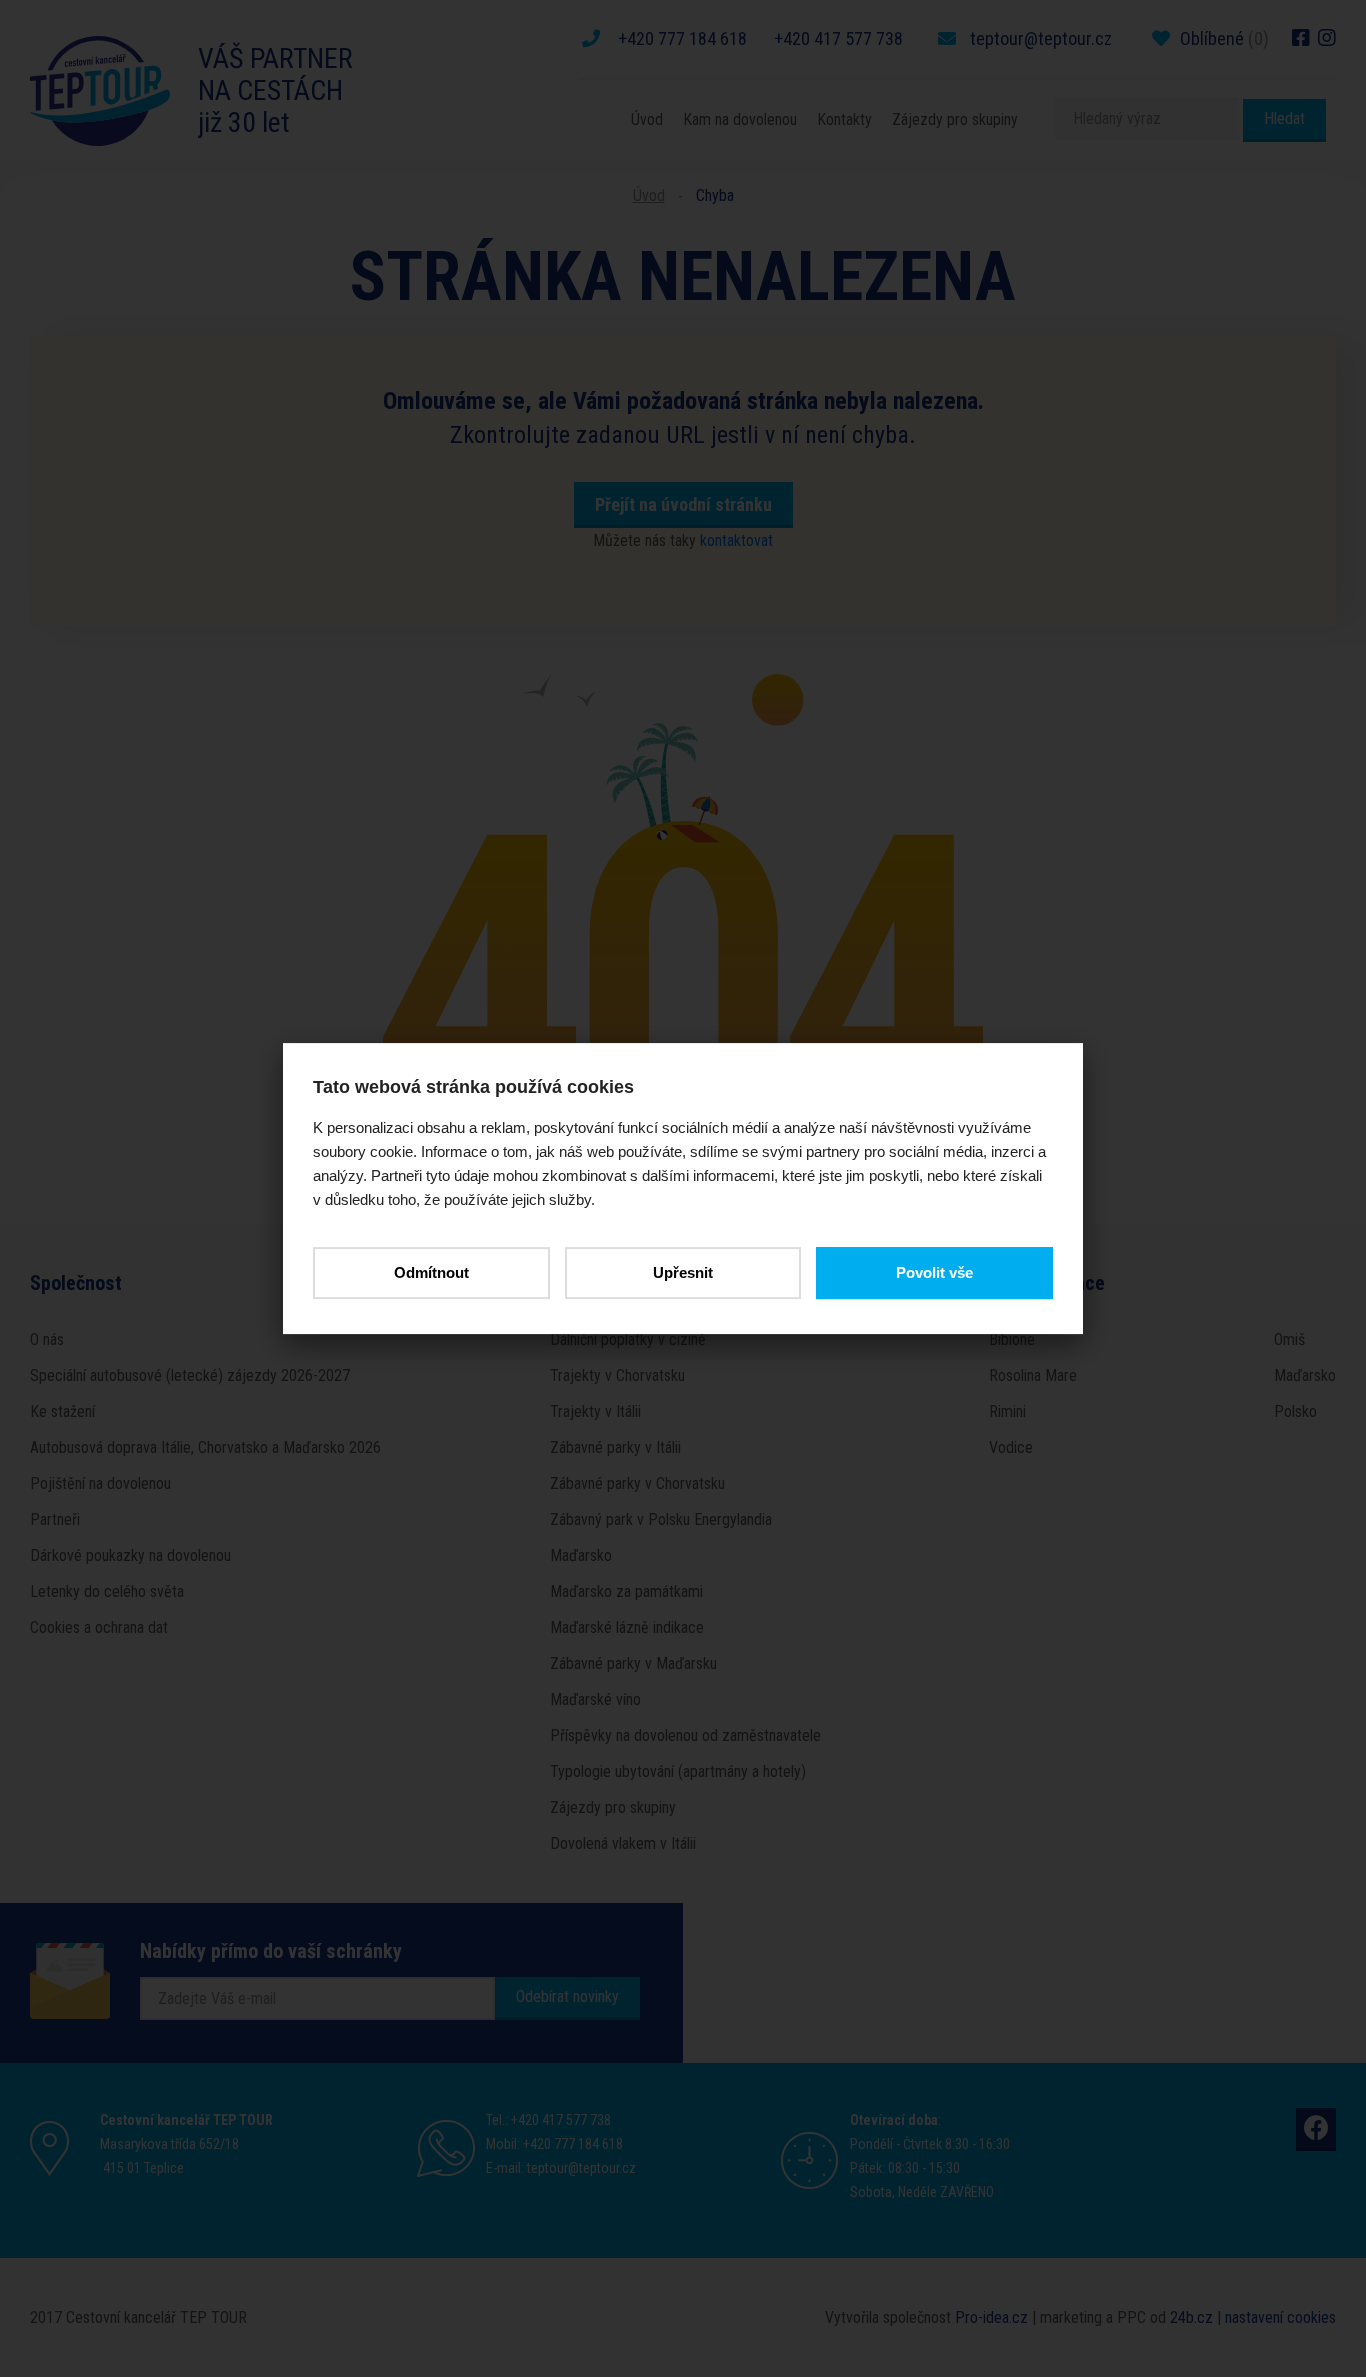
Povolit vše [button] (934, 1272)
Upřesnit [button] (683, 1272)
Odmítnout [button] (431, 1272)
